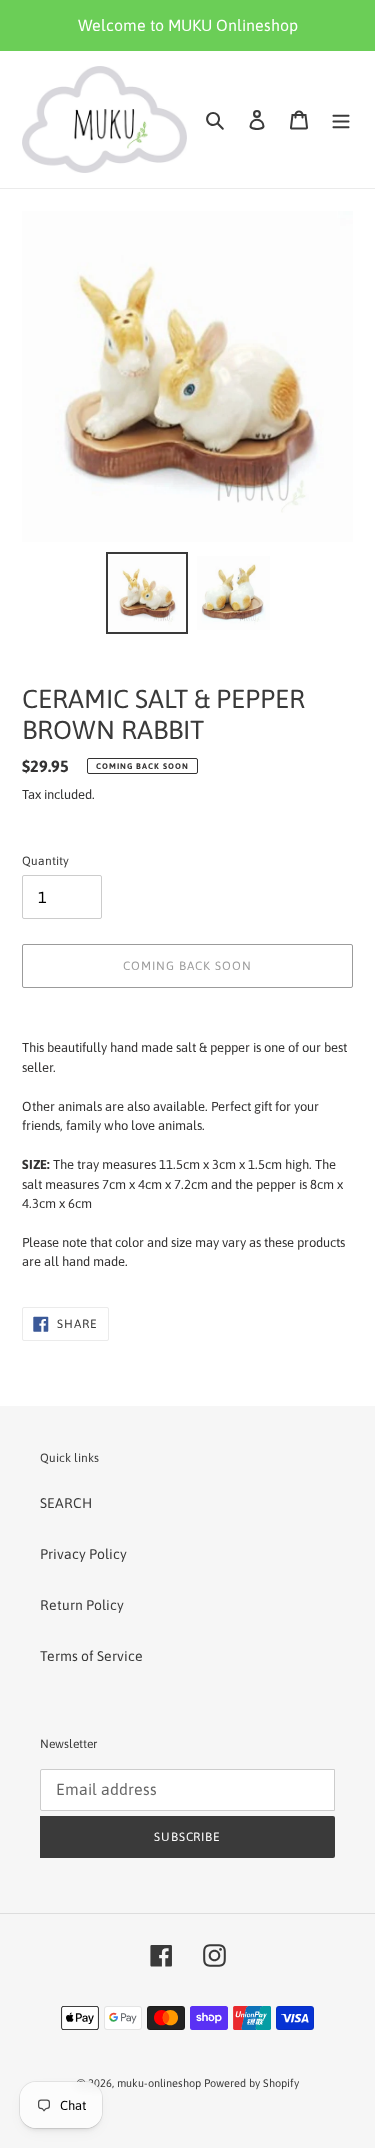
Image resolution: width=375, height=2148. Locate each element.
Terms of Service (91, 1656)
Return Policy (82, 1605)
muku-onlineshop (159, 2083)
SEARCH (66, 1503)
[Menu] (341, 119)
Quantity (45, 861)
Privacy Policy (83, 1554)
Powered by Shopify (251, 2083)
